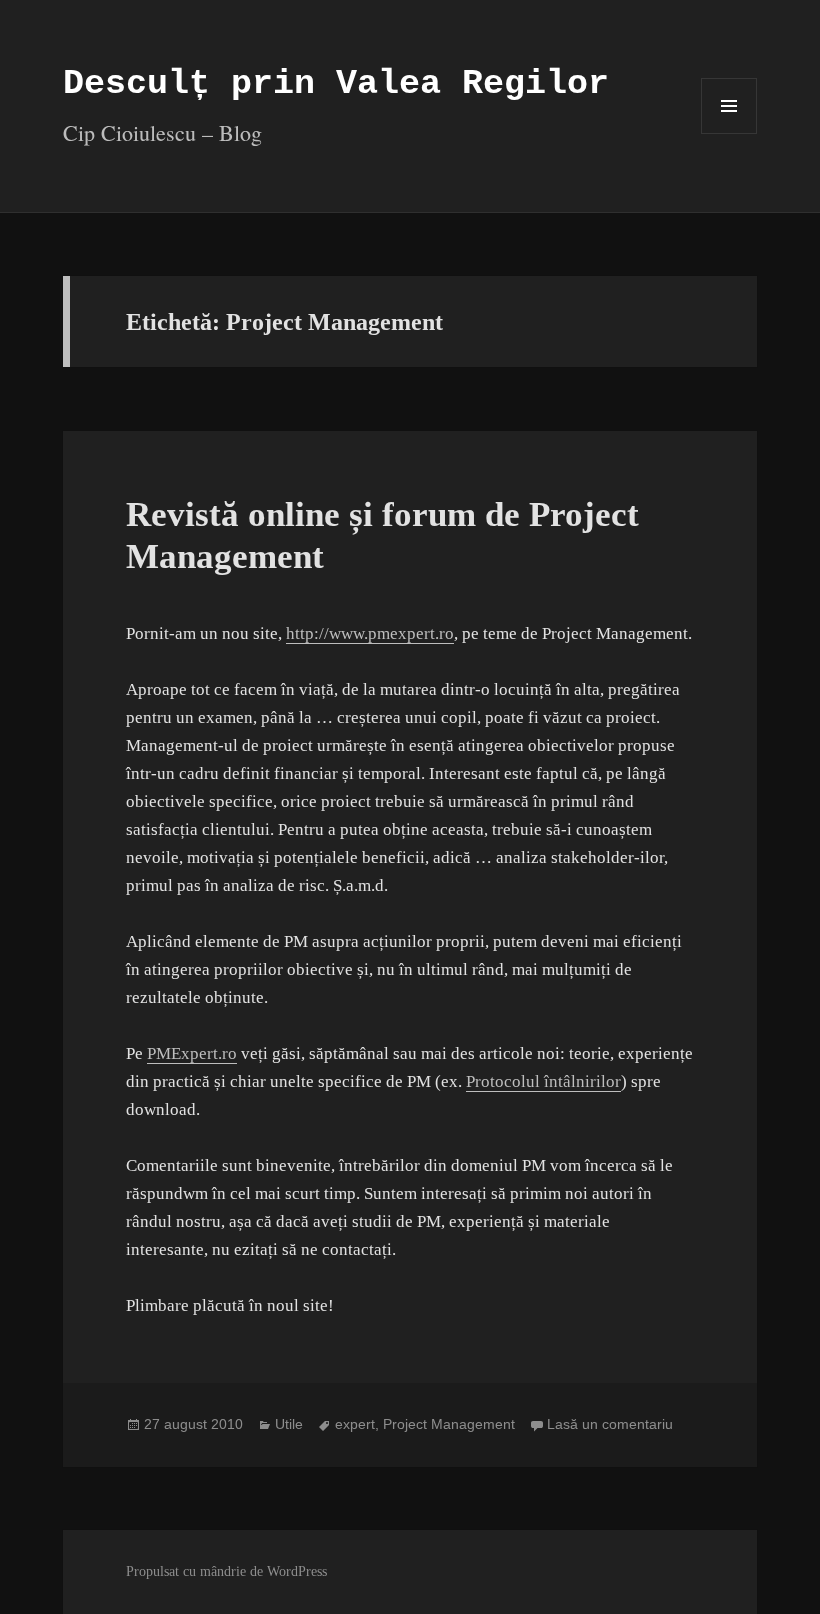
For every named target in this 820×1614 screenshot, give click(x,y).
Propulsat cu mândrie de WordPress (226, 1571)
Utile (289, 1424)
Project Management (449, 1424)
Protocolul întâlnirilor (543, 1081)
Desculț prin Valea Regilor (336, 84)
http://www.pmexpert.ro (370, 633)
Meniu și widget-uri (729, 133)
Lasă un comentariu (610, 1424)
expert (355, 1424)
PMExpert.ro (192, 1053)
